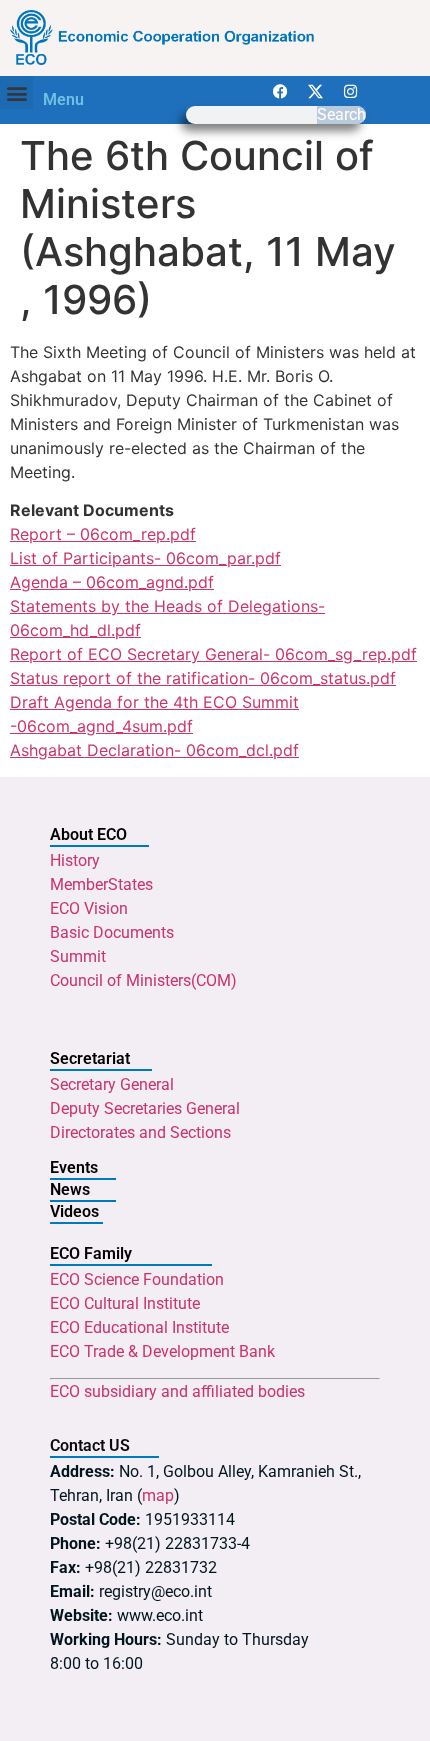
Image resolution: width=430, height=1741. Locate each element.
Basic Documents (112, 932)
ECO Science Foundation (137, 1279)
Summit (78, 956)
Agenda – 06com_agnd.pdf (112, 582)
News (70, 1189)
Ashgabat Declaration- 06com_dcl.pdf (154, 750)
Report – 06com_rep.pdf (103, 534)
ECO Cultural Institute (125, 1303)
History (75, 860)
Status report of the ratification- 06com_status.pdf (203, 678)
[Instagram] (351, 91)
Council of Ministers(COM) (143, 980)
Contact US (90, 1445)
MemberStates (101, 884)
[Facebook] (281, 91)
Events (74, 1167)
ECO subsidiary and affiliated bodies (177, 1391)
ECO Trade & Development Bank (162, 1351)
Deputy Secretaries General (145, 1108)
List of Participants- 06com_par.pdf (145, 558)
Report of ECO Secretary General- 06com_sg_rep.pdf (213, 654)
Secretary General (112, 1084)
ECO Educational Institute (139, 1327)
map (158, 1495)
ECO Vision (89, 908)
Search (341, 115)
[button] (16, 92)
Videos (74, 1211)
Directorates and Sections (140, 1132)
